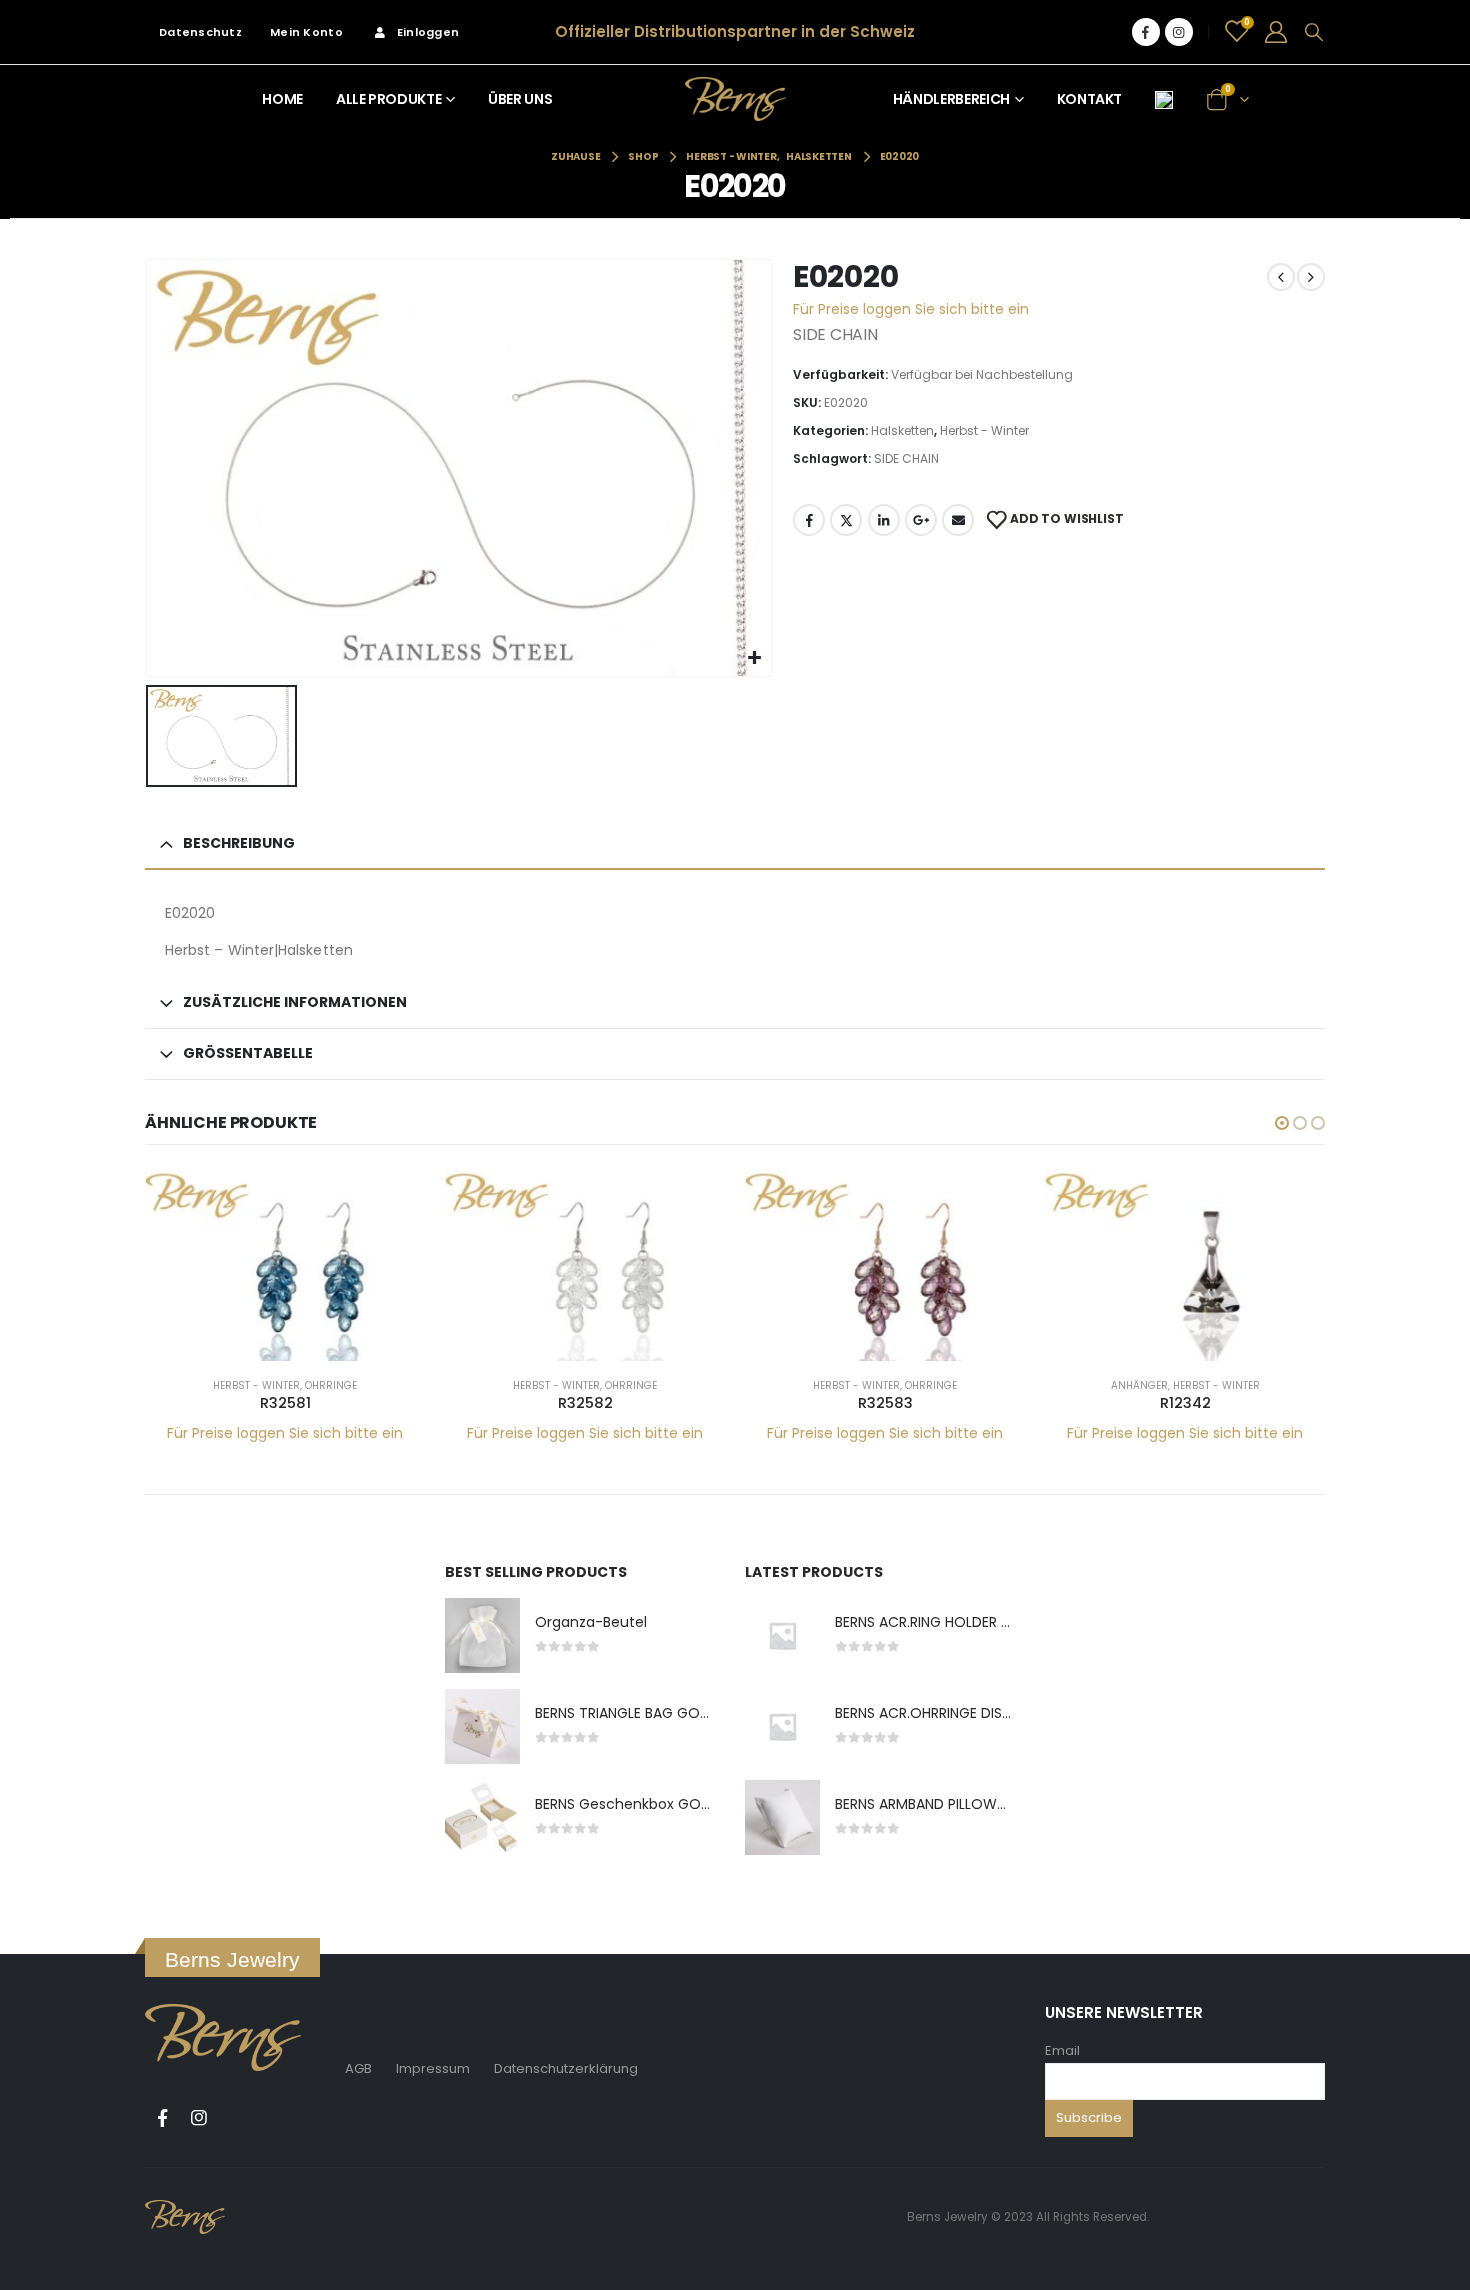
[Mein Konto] (1276, 32)
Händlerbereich (951, 99)
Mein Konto (306, 32)
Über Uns (520, 99)
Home (282, 99)
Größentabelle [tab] (248, 1053)
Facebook (809, 520)
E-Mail (958, 520)
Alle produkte (388, 99)
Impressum (433, 2068)
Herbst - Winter (984, 430)
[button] (1282, 1123)
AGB (358, 2068)
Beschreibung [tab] (239, 843)
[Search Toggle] (1314, 32)
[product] (285, 1265)
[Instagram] (1179, 32)
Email (1062, 2050)
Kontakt (1090, 99)
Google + (921, 520)
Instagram (199, 2118)
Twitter (846, 520)
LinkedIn (884, 520)
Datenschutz (200, 32)
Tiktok (236, 2118)
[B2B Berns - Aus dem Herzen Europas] (735, 98)
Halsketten (902, 430)
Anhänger (1139, 1385)
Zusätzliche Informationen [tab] (295, 1002)
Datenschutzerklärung (566, 2068)
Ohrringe (331, 1385)
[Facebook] (1146, 32)
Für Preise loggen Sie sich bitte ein (911, 309)
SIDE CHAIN (906, 458)
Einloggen (428, 32)
